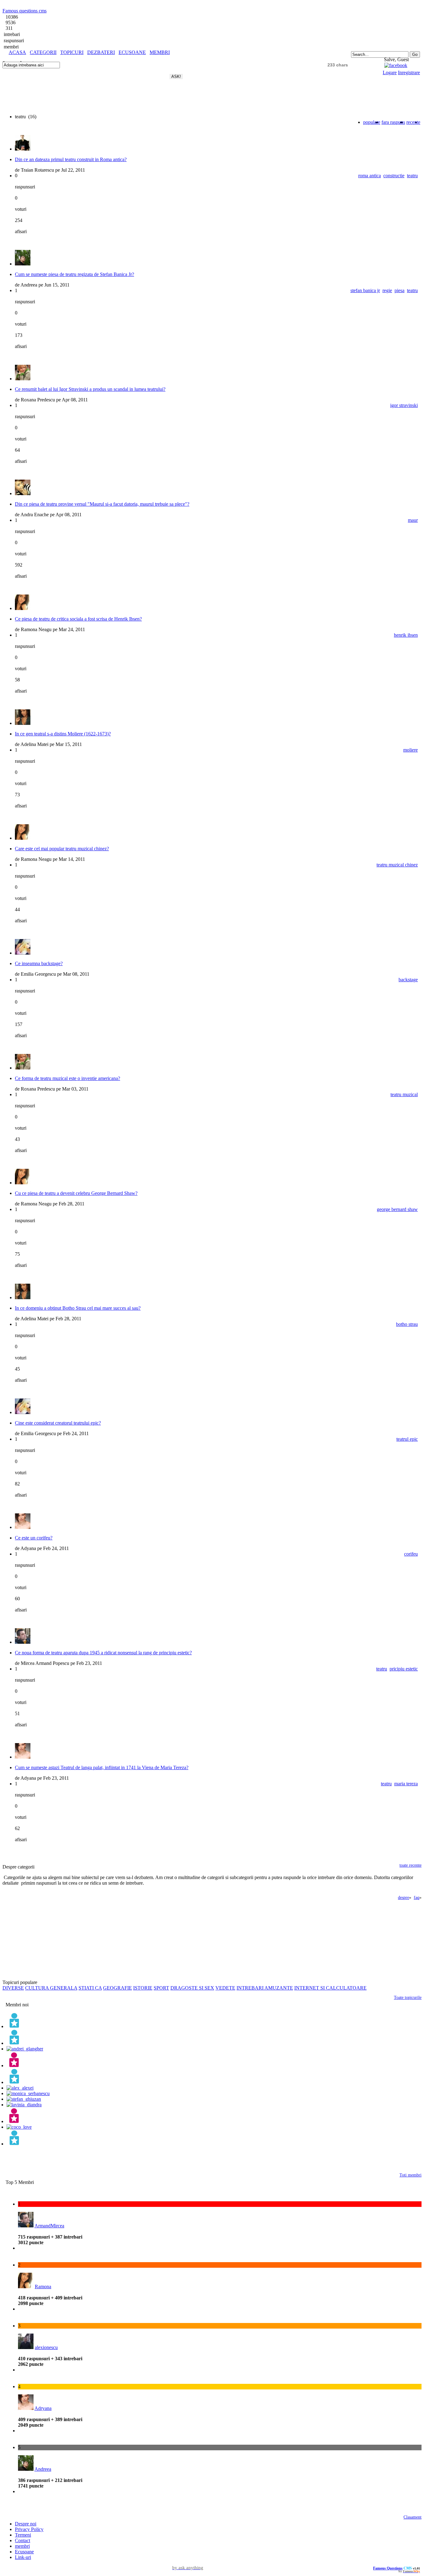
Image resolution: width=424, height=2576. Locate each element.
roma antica (370, 176)
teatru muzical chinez (397, 865)
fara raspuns (393, 122)
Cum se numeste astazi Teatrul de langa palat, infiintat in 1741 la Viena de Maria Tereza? (102, 1767)
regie (387, 290)
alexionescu (46, 2347)
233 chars (338, 65)
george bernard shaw (397, 1209)
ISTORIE (143, 1988)
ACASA (17, 52)
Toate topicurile (408, 1998)
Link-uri (23, 2557)
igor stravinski (404, 405)
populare (372, 122)
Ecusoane (24, 2552)
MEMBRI (160, 52)
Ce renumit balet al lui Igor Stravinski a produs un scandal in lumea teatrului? (90, 389)
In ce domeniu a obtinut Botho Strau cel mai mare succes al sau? (78, 1308)
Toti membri (410, 2175)
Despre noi (26, 2524)
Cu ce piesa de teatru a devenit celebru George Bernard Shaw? (76, 1193)
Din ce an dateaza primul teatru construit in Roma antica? (71, 159)
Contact (23, 2540)
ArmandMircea (49, 2226)
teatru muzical (404, 1094)
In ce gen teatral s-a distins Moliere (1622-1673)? (63, 734)
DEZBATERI (101, 52)
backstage (408, 980)
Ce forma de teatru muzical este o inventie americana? (68, 1078)
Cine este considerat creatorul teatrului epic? (58, 1423)
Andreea (43, 2469)
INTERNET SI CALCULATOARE (330, 1988)
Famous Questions (388, 2568)
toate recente (410, 1865)
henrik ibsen (406, 635)
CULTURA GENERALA (51, 1988)
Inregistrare (409, 72)
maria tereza (406, 1784)
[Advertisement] (75, 58)
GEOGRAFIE (117, 1988)
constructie (394, 176)
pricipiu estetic (404, 1669)
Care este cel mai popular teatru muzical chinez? (62, 849)
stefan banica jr (365, 290)
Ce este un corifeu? (34, 1538)
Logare (390, 72)
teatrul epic (407, 1439)
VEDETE (225, 1988)
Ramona (43, 2287)
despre (404, 1898)
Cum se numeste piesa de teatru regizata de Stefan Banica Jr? (74, 274)
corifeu (411, 1554)
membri (22, 2546)
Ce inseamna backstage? (39, 963)
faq (417, 1898)
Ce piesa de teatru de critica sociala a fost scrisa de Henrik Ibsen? (78, 619)
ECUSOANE (132, 52)
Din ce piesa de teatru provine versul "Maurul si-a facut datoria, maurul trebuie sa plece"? (102, 504)
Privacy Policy (29, 2529)
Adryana (43, 2408)
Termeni (23, 2535)
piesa (399, 290)
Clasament (413, 2517)
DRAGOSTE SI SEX (192, 1988)
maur (413, 520)
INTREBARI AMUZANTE (265, 1988)
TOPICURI (72, 52)
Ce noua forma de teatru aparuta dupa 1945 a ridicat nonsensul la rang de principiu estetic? (103, 1653)
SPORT (161, 1988)
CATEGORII (43, 52)
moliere (410, 750)
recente (413, 122)
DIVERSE (13, 1988)
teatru (412, 176)
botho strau (407, 1324)
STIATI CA (90, 1988)
